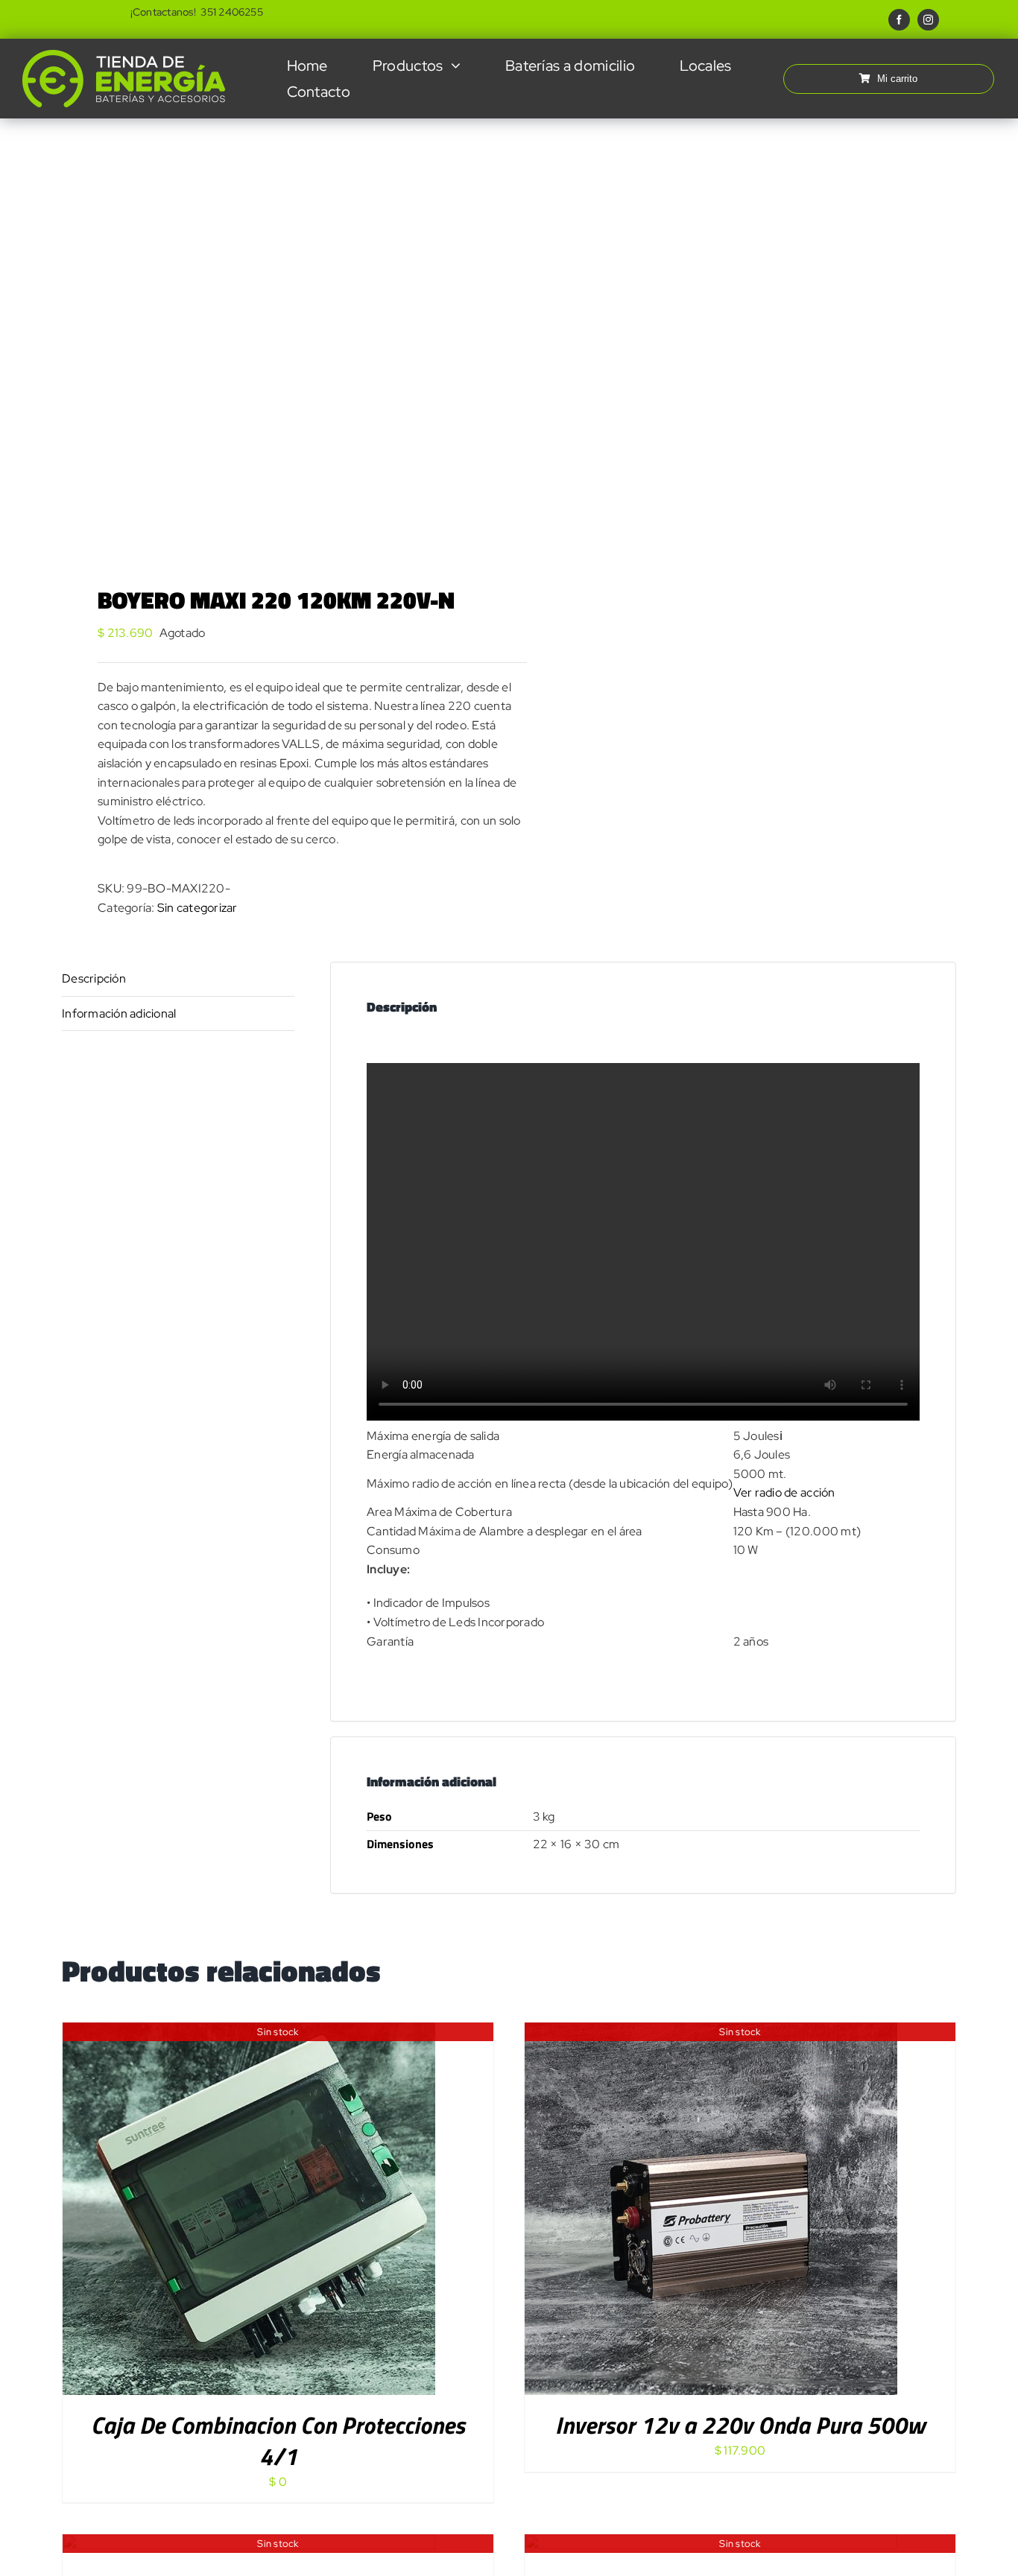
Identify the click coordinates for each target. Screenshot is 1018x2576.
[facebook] (899, 20)
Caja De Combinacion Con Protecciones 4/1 (278, 2440)
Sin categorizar (197, 908)
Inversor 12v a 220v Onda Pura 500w (740, 2425)
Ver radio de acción (784, 1492)
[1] (276, 333)
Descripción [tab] (94, 978)
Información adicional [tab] (119, 1013)
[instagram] (928, 20)
